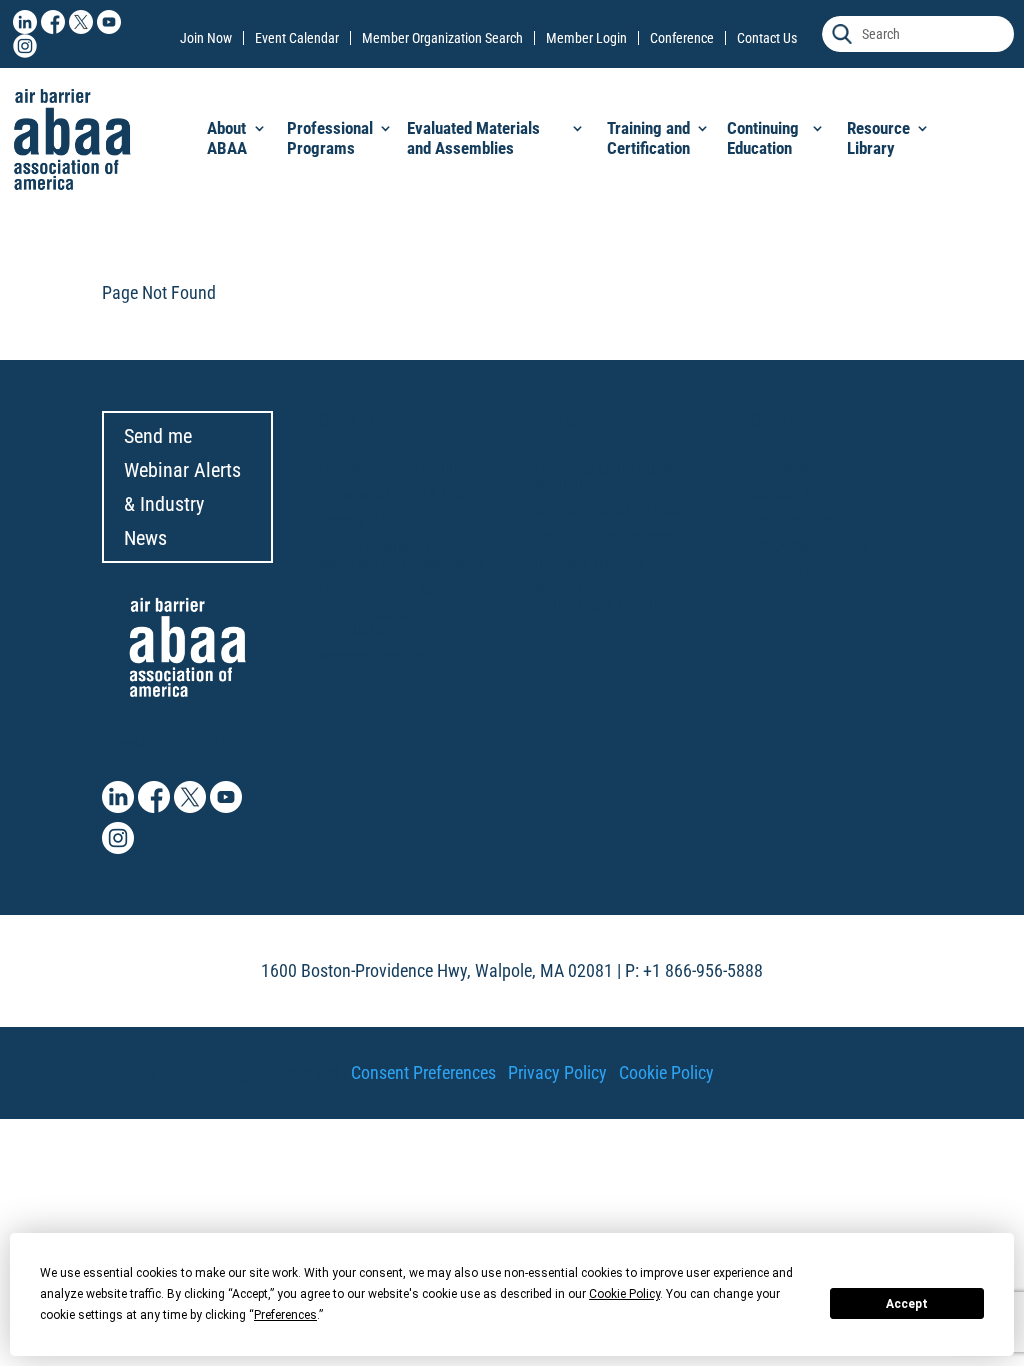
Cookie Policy (666, 1072)
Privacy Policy (557, 1072)
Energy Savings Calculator (402, 588)
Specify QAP (357, 520)
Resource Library (878, 138)
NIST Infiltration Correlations (368, 622)
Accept (907, 1304)
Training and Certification (648, 138)
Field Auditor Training (604, 536)
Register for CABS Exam (612, 510)
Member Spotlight (375, 656)
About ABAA (227, 138)
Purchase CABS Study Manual (604, 476)
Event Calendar (297, 38)
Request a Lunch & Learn (399, 494)
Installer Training (589, 562)
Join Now (206, 38)
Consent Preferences (423, 1072)
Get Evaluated (796, 520)
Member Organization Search (442, 38)
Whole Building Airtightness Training (602, 596)
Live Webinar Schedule (391, 468)
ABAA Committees (810, 546)
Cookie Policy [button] (624, 1294)
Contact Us (767, 38)
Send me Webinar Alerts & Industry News (182, 487)
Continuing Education (763, 138)
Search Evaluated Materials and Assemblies (401, 554)
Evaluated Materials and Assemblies (473, 138)
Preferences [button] (285, 1315)
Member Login (586, 38)
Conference (682, 38)
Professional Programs (330, 138)
